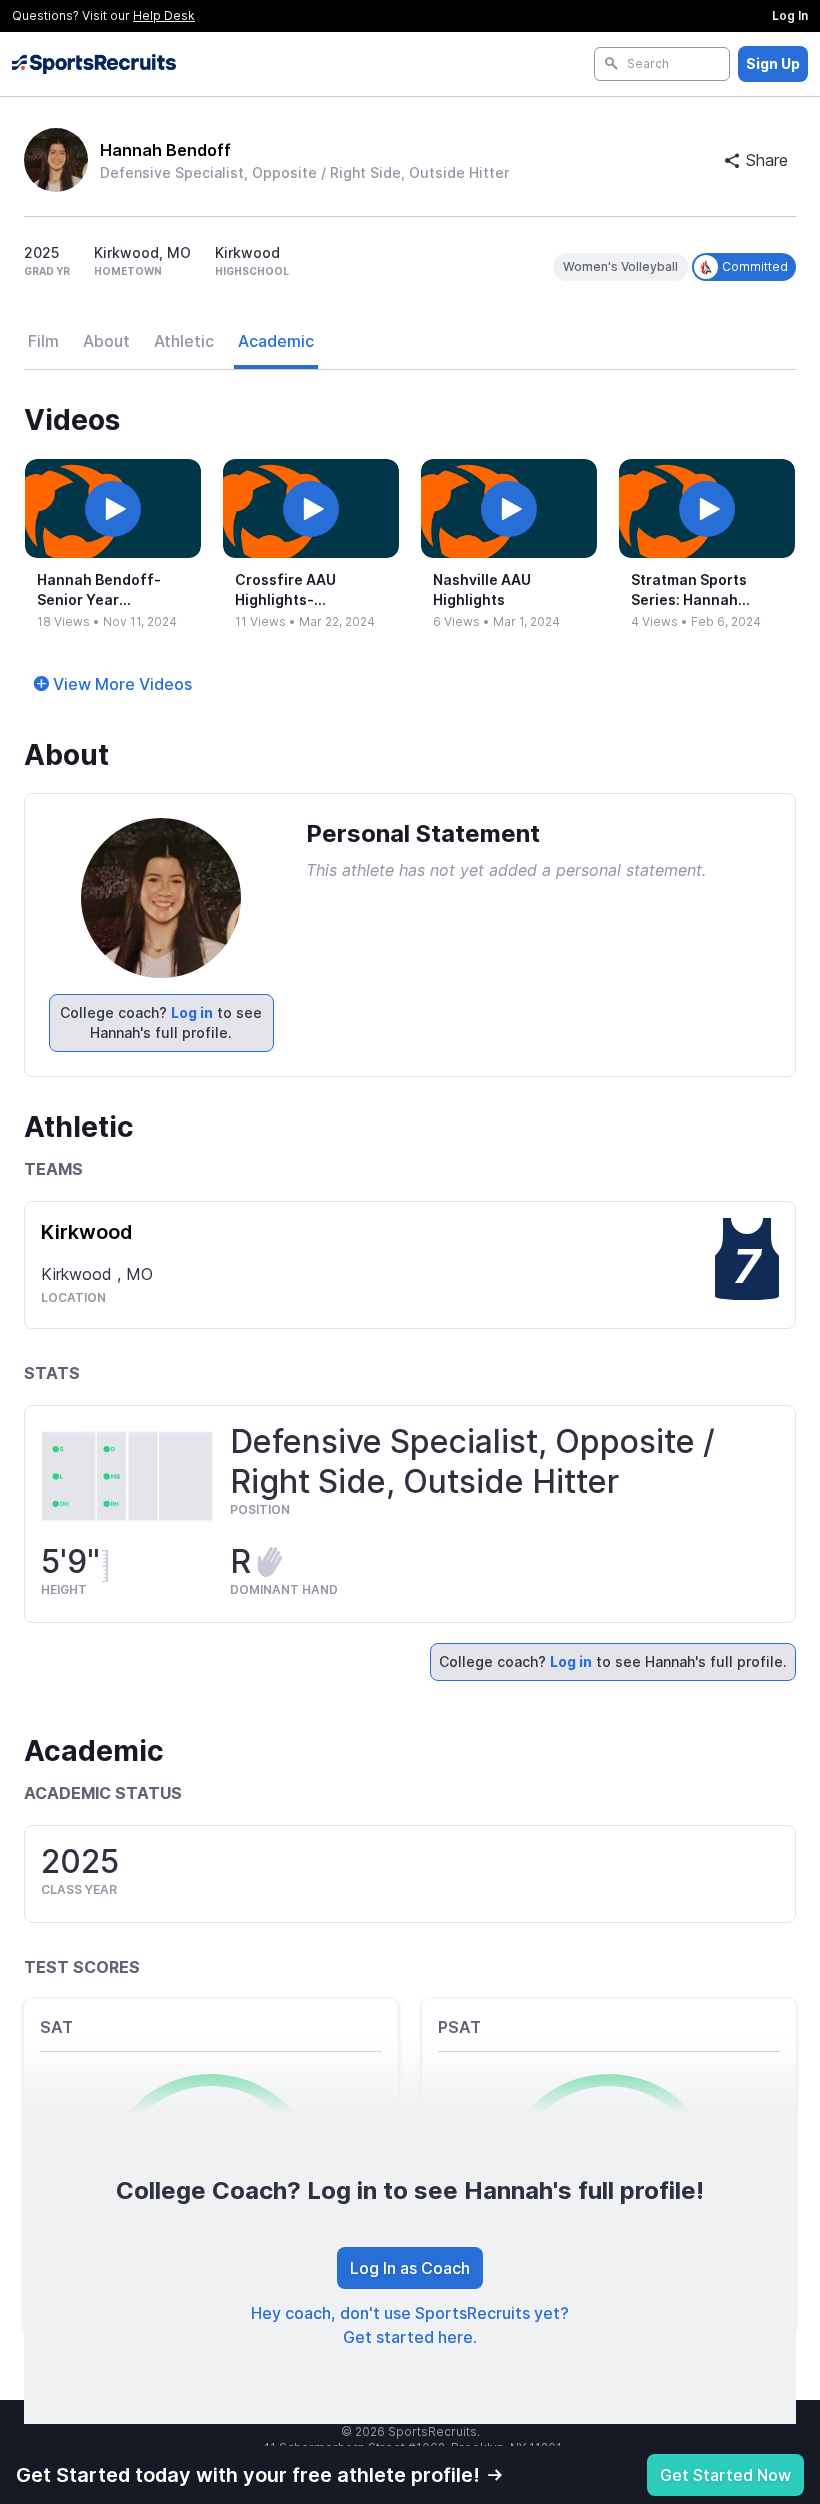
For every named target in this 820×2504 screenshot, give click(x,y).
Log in (192, 1012)
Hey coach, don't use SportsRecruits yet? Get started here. (410, 2325)
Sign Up (773, 63)
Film (43, 341)
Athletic (184, 341)
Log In (790, 15)
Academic (276, 341)
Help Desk (164, 15)
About (106, 341)
